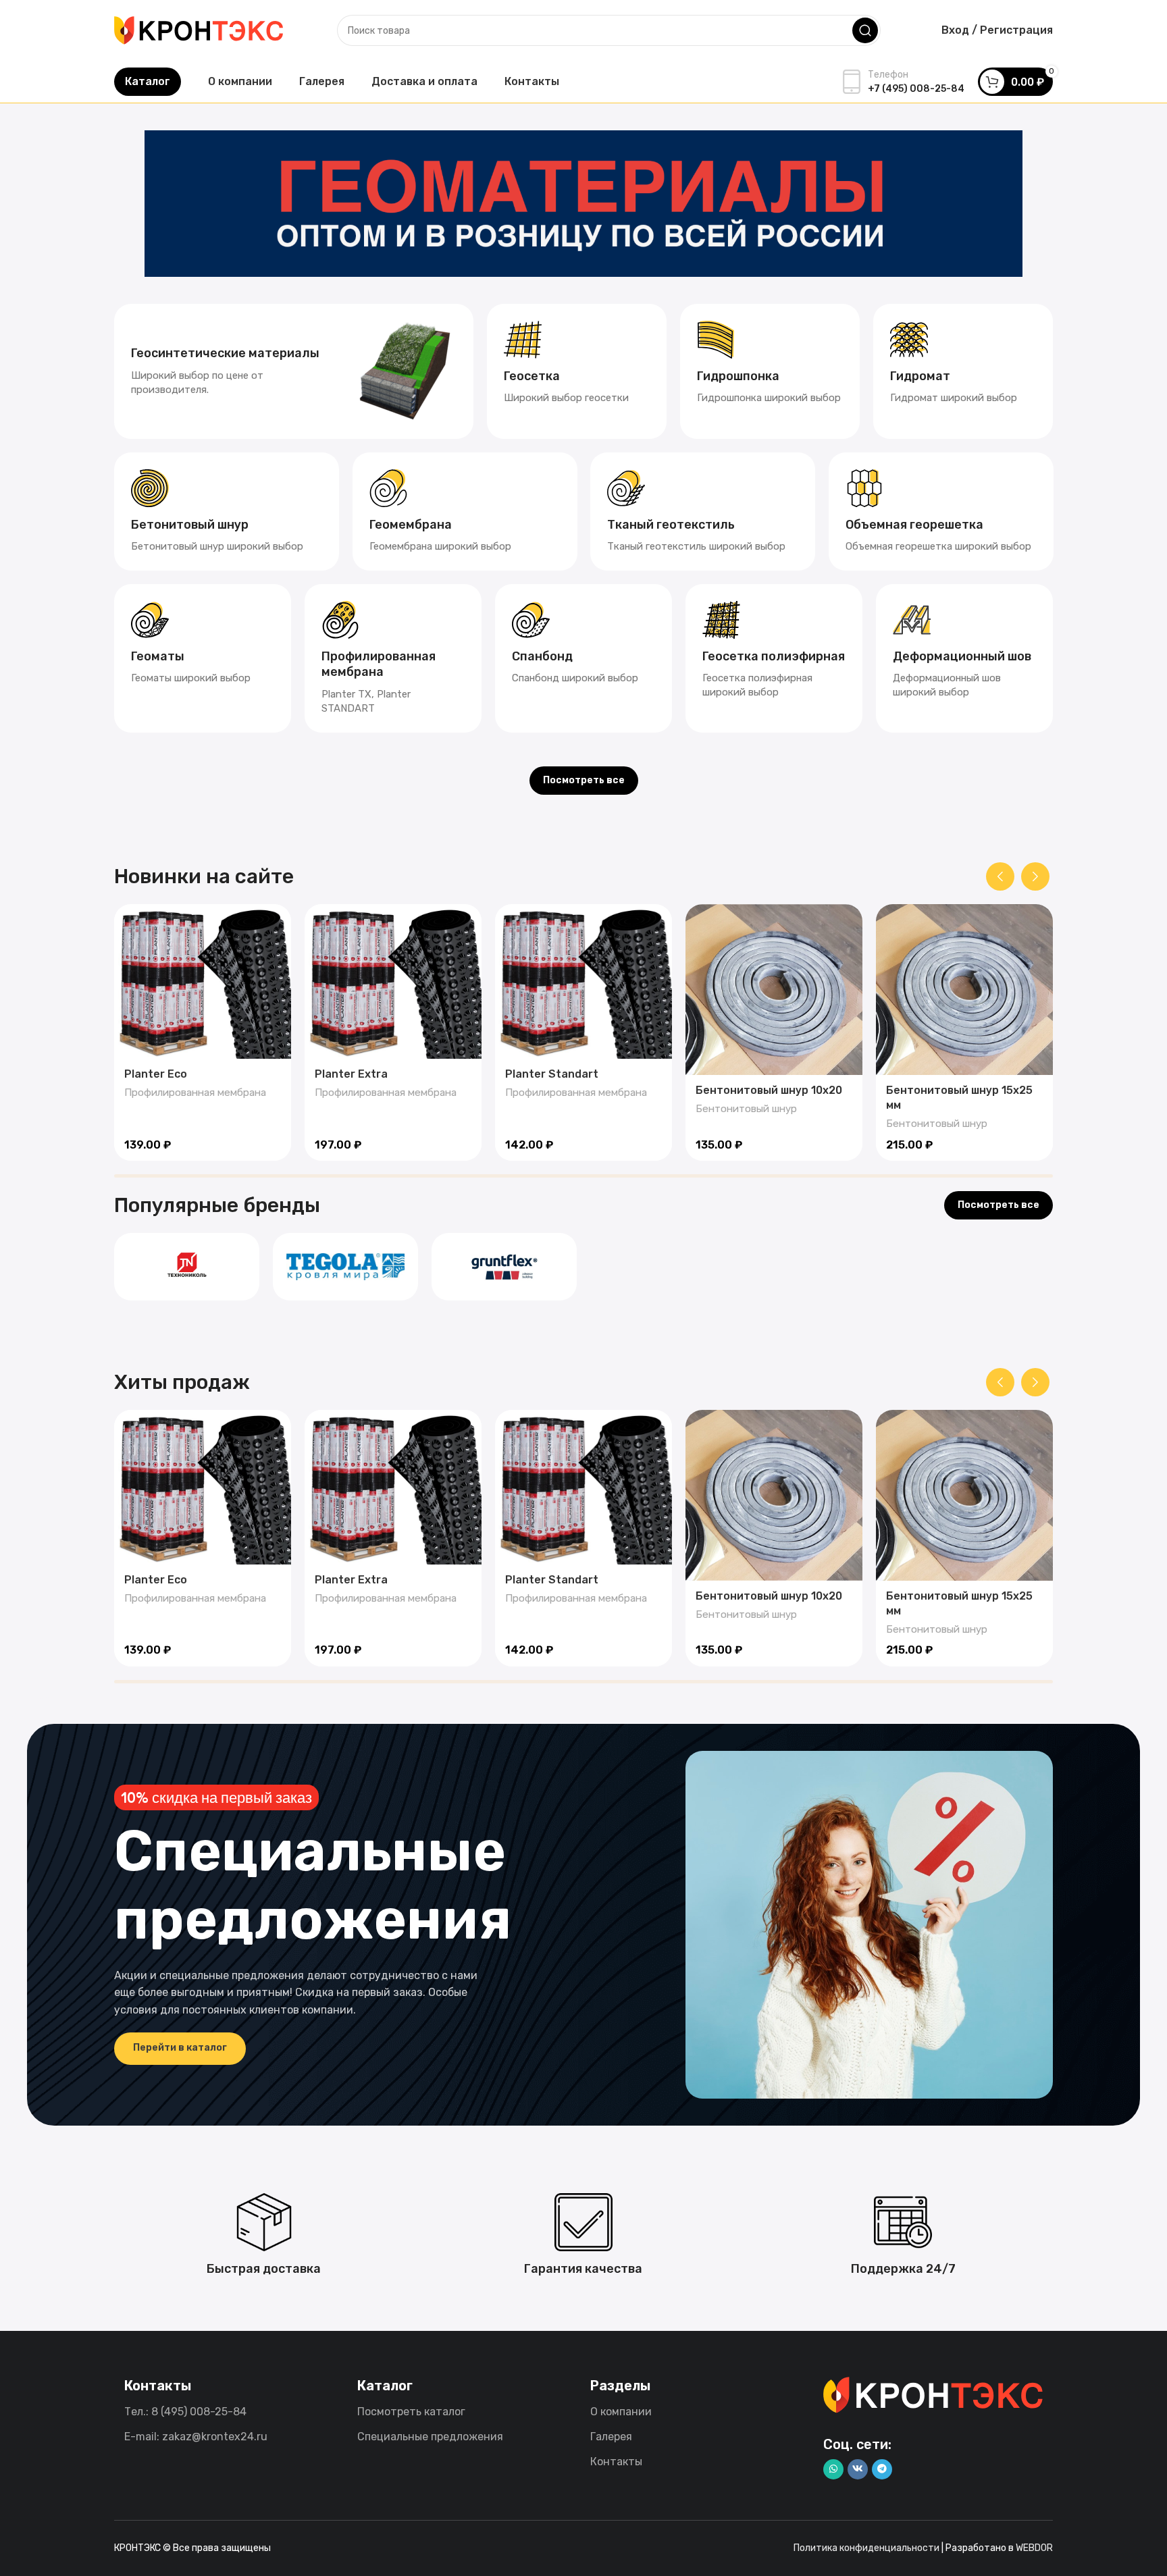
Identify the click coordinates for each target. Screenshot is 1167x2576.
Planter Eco (156, 1074)
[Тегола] (345, 1267)
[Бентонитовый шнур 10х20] (774, 990)
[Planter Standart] (583, 981)
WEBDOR (1034, 2548)
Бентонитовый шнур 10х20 (769, 1090)
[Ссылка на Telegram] (882, 2469)
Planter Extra (351, 1074)
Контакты (616, 2462)
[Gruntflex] (504, 1267)
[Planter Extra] (393, 981)
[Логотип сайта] (199, 29)
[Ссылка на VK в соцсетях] (858, 2469)
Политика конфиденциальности (866, 2548)
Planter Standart (552, 1074)
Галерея (611, 2437)
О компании (621, 2412)
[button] (1000, 876)
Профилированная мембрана (195, 1093)
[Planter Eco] (203, 981)
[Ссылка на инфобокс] (294, 371)
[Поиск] (865, 30)
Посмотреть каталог (411, 2412)
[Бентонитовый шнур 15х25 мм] (964, 990)
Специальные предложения (430, 2437)
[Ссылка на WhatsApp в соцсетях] (833, 2469)
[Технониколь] (187, 1267)
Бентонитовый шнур (746, 1109)
